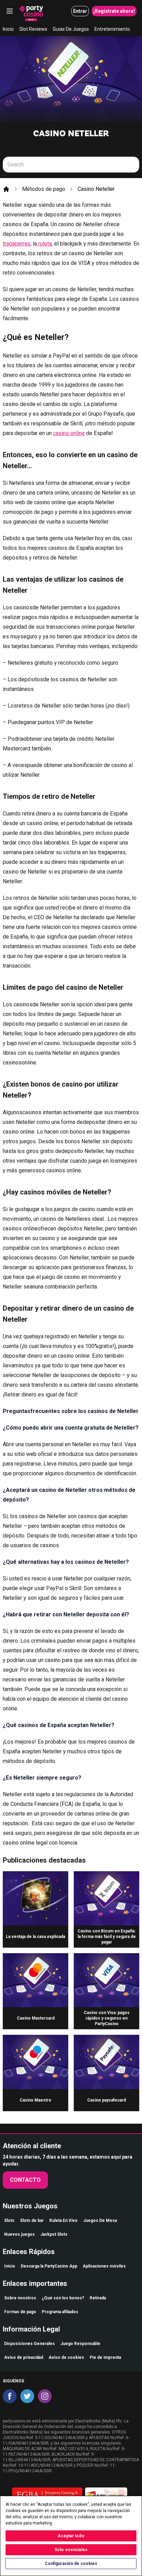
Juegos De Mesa (100, 2220)
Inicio (8, 29)
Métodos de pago (44, 189)
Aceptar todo (71, 2536)
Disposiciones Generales (29, 2344)
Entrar (80, 11)
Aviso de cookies (66, 2357)
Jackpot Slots (54, 2234)
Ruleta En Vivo (63, 2220)
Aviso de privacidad (24, 2357)
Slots (9, 2220)
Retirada (98, 2298)
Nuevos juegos (19, 2234)
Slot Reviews (33, 29)
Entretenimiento (112, 29)
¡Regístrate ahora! (114, 11)
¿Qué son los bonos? (63, 2298)
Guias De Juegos (71, 29)
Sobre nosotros (20, 2298)
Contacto (25, 2180)
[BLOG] (31, 11)
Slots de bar (32, 2220)
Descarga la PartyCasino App (49, 2266)
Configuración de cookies (71, 2564)
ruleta (44, 244)
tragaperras (17, 244)
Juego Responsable (80, 2344)
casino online (69, 433)
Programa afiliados (60, 2312)
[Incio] (6, 189)
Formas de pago (20, 2312)
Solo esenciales (71, 2550)
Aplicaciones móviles (104, 2266)
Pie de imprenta (105, 2357)
